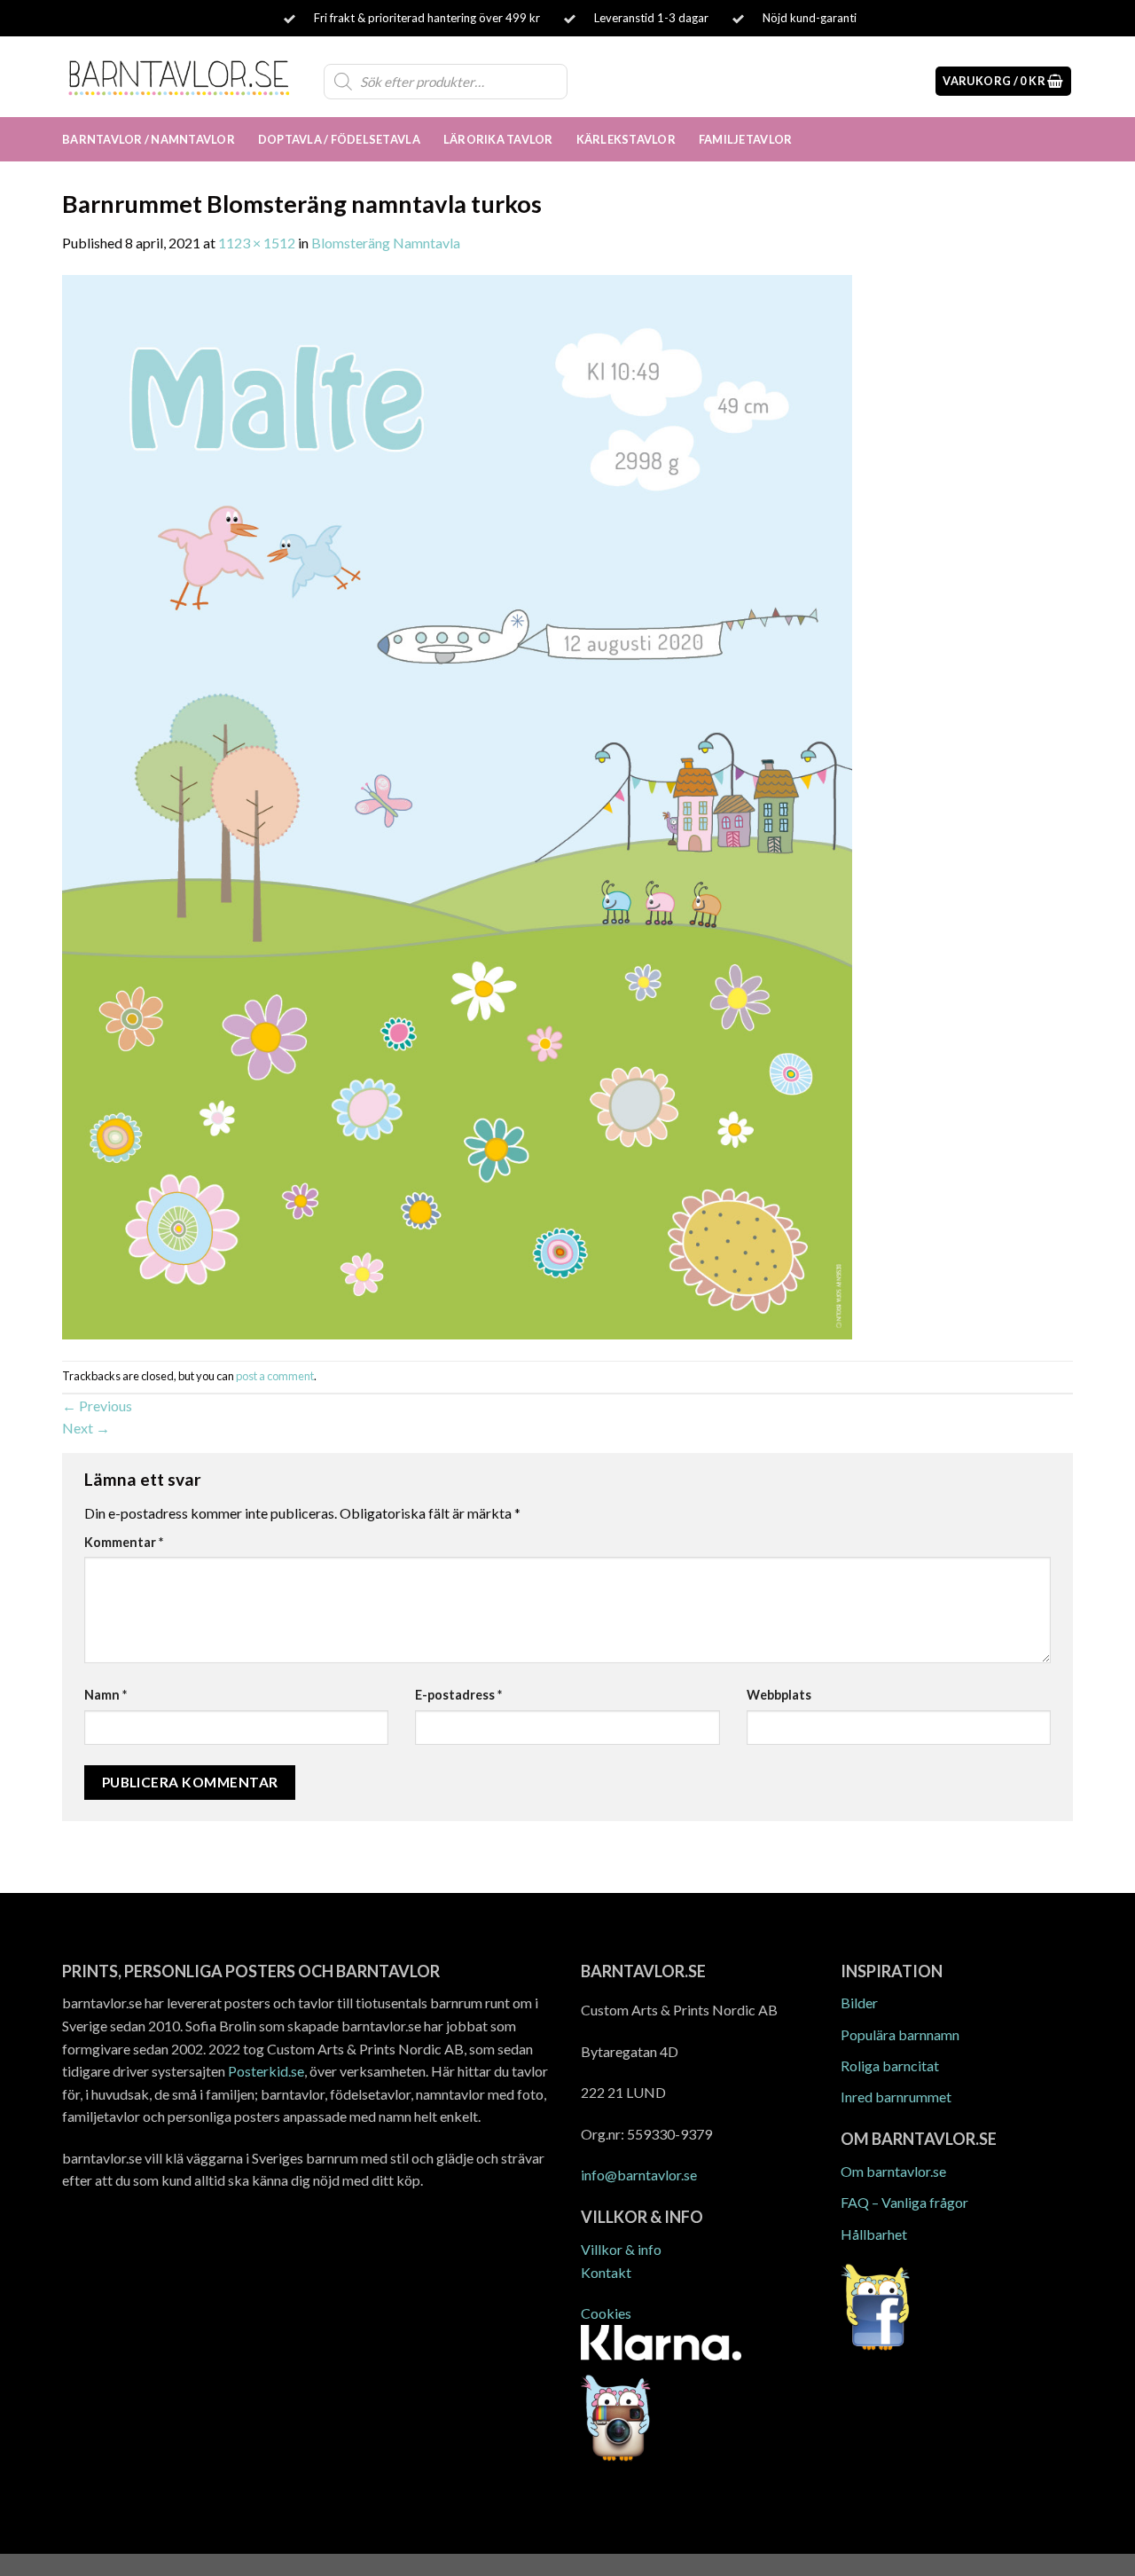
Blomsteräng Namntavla (386, 243)
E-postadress (458, 1695)
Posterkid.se (266, 2071)
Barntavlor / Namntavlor (149, 139)
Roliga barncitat (890, 2066)
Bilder (859, 2003)
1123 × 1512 (257, 243)
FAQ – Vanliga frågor (904, 2202)
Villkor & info (621, 2249)
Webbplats (779, 1695)
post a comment (275, 1376)
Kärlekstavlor (626, 139)
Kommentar (124, 1542)
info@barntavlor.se (639, 2175)
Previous (97, 1406)
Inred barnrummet (896, 2097)
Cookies (606, 2313)
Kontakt (606, 2272)
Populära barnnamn (900, 2034)
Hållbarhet (874, 2234)
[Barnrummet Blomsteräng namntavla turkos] (457, 805)
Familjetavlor (745, 139)
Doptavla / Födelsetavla (339, 139)
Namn (106, 1695)
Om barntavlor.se (893, 2171)
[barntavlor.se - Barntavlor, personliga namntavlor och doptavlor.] (180, 76)
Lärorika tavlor (498, 139)
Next (86, 1428)
